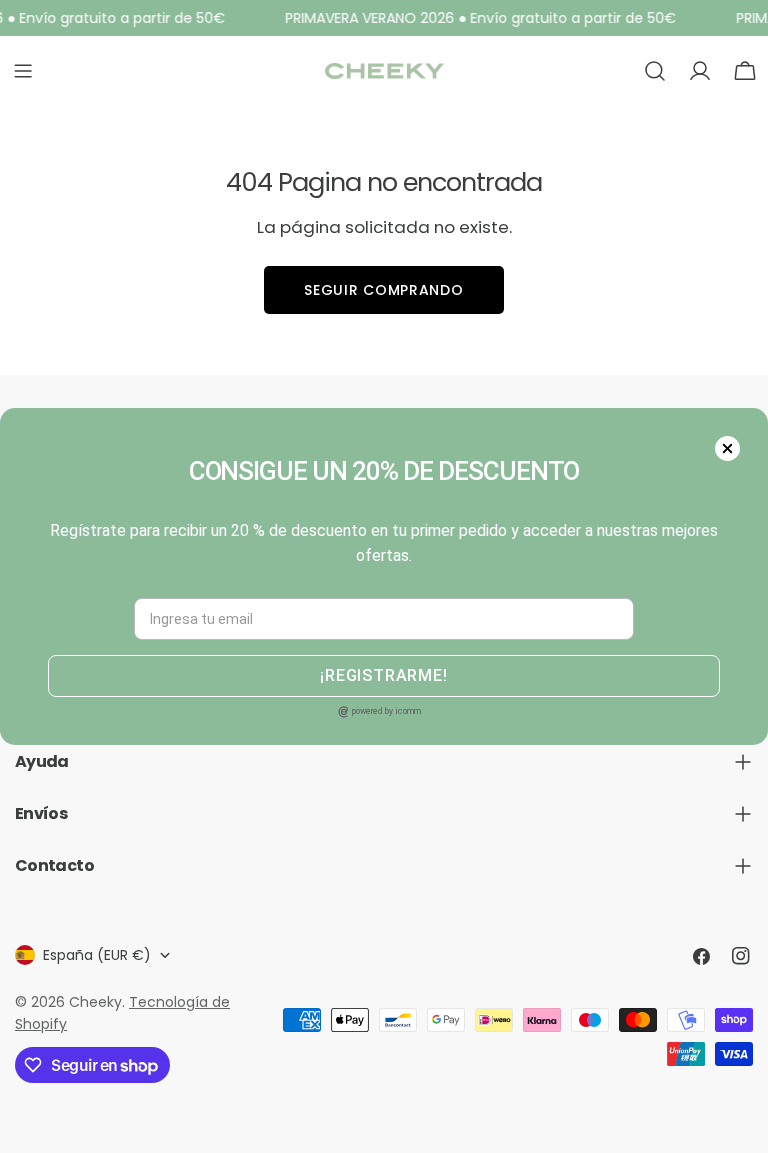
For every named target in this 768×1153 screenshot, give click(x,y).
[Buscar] (655, 71)
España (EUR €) (97, 955)
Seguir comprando (383, 290)
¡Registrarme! (383, 675)
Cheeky (95, 1002)
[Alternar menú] (23, 71)
